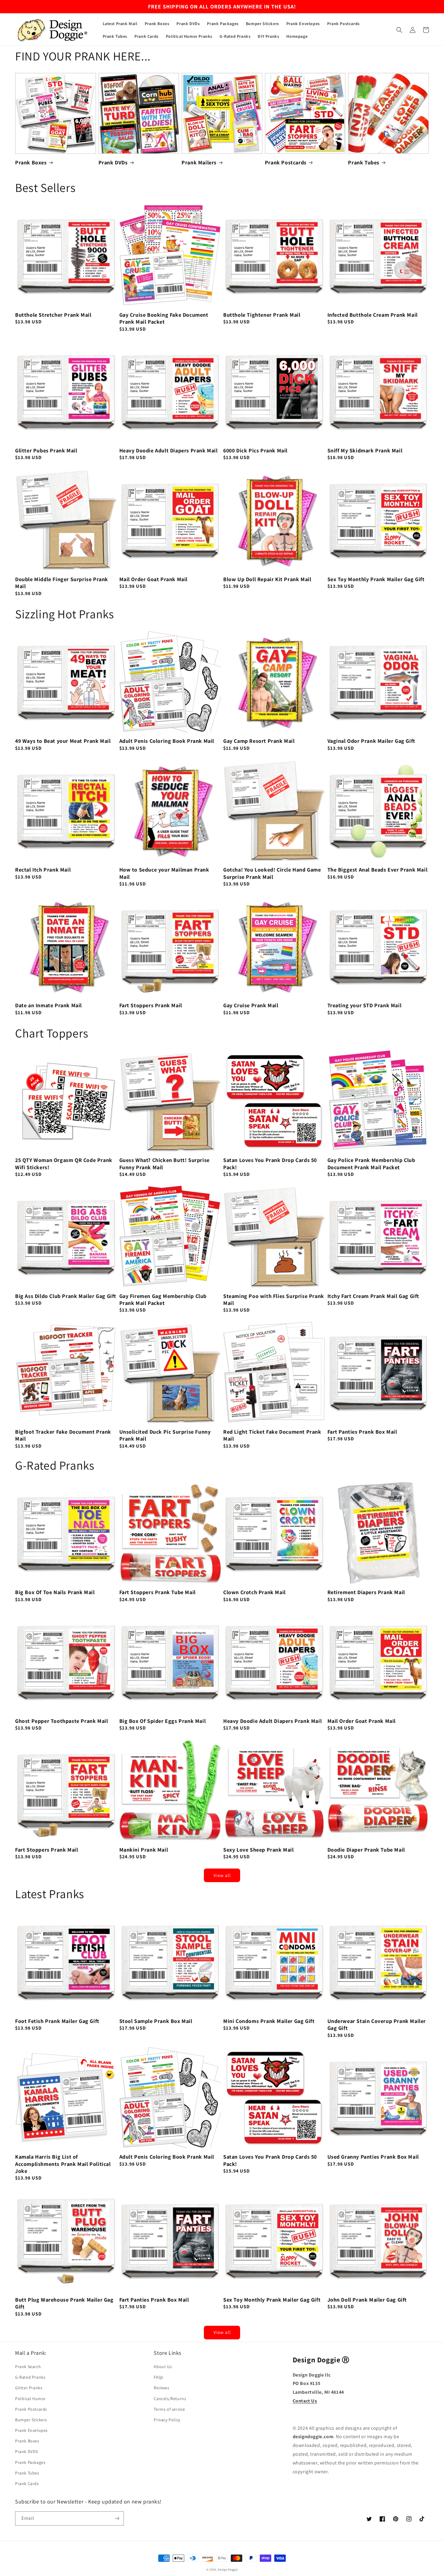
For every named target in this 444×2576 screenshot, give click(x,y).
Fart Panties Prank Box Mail (362, 1432)
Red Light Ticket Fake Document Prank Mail (272, 1435)
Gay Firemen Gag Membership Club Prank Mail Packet (163, 1299)
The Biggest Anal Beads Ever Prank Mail (378, 870)
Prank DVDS (27, 2451)
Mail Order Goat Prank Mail (154, 579)
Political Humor (31, 2399)
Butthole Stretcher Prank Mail (53, 315)
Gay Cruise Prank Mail (251, 1005)
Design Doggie (228, 2570)
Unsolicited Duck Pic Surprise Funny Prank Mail (165, 1435)
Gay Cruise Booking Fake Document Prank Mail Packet (164, 318)
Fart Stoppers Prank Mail (151, 1005)
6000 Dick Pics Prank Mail (255, 450)
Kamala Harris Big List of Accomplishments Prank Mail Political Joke (63, 2164)
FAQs (158, 2377)
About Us (163, 2367)
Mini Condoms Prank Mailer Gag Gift (269, 2021)
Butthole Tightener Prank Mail (262, 315)
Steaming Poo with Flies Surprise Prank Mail (274, 1299)
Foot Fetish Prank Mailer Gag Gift (57, 2021)
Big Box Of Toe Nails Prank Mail (55, 1592)
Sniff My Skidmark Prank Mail (365, 450)
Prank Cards (27, 2484)
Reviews (161, 2388)
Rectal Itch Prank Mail (43, 870)
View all (222, 1875)
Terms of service (169, 2409)
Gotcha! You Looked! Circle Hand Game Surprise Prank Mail (272, 873)
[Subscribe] (117, 2518)
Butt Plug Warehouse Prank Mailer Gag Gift (64, 2303)
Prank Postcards (286, 162)
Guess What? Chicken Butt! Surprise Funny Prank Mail (164, 1163)
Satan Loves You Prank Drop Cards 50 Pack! (270, 1163)
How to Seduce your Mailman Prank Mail (164, 873)
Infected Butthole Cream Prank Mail (373, 315)
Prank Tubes (364, 162)
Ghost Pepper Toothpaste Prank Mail (61, 1721)
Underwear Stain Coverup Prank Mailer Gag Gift (377, 2024)
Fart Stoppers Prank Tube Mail (158, 1592)
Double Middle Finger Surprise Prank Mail (62, 583)
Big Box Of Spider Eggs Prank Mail (163, 1721)
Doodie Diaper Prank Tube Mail (366, 1850)
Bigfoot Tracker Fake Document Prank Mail (63, 1435)
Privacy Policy (167, 2420)
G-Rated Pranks (30, 2377)
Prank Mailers (199, 162)
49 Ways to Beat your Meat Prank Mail (63, 741)
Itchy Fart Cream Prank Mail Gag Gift (373, 1296)
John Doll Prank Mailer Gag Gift (367, 2300)
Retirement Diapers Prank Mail (366, 1592)
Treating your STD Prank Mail (365, 1005)
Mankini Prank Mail (144, 1850)
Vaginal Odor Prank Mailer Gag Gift (371, 741)
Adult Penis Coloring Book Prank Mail (167, 741)
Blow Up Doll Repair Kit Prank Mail (267, 579)
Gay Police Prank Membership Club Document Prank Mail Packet (371, 1163)
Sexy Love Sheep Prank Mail (259, 1850)
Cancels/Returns (170, 2399)
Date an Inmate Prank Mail (48, 1005)
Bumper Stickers (31, 2420)
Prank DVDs (113, 162)
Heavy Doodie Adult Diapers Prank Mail (169, 450)
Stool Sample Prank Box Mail (156, 2021)
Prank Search (28, 2367)
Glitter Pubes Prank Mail (46, 450)
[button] (399, 30)
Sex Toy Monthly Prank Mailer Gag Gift (376, 579)
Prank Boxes (31, 162)
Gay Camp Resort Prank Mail (259, 741)
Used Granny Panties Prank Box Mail (373, 2157)
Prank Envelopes (31, 2430)
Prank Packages (30, 2462)
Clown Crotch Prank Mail (254, 1592)
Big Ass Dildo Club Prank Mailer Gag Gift (66, 1296)
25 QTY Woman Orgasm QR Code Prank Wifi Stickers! (64, 1163)
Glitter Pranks (29, 2388)
